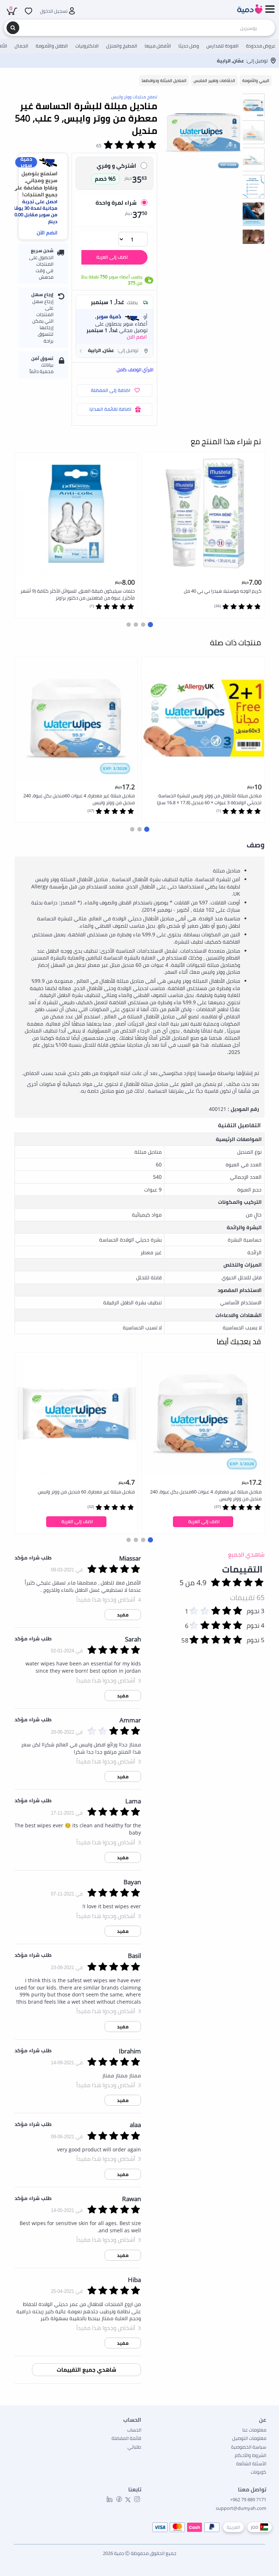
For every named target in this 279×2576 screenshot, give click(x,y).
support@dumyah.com (241, 2508)
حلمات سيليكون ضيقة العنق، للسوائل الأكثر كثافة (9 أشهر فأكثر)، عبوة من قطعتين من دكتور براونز (78, 594)
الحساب (134, 2430)
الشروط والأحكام (250, 2455)
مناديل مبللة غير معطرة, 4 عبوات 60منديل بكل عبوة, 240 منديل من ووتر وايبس (79, 799)
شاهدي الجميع (246, 1554)
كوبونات (258, 2472)
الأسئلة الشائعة (251, 2463)
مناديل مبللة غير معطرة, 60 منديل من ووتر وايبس (86, 1492)
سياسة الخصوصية (249, 2447)
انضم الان (137, 337)
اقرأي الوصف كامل (135, 369)
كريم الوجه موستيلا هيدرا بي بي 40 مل (223, 591)
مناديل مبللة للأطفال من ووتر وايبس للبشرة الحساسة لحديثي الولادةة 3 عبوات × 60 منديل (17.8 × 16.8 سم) (209, 799)
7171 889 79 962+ (248, 2499)
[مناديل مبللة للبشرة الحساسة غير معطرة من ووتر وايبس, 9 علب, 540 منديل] (204, 132)
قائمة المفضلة (126, 2438)
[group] (253, 105)
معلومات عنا (254, 2430)
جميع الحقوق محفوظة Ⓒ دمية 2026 (139, 2553)
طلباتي (134, 2447)
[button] (114, 351)
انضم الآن (47, 232)
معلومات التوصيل (249, 2438)
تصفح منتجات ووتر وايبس (134, 97)
